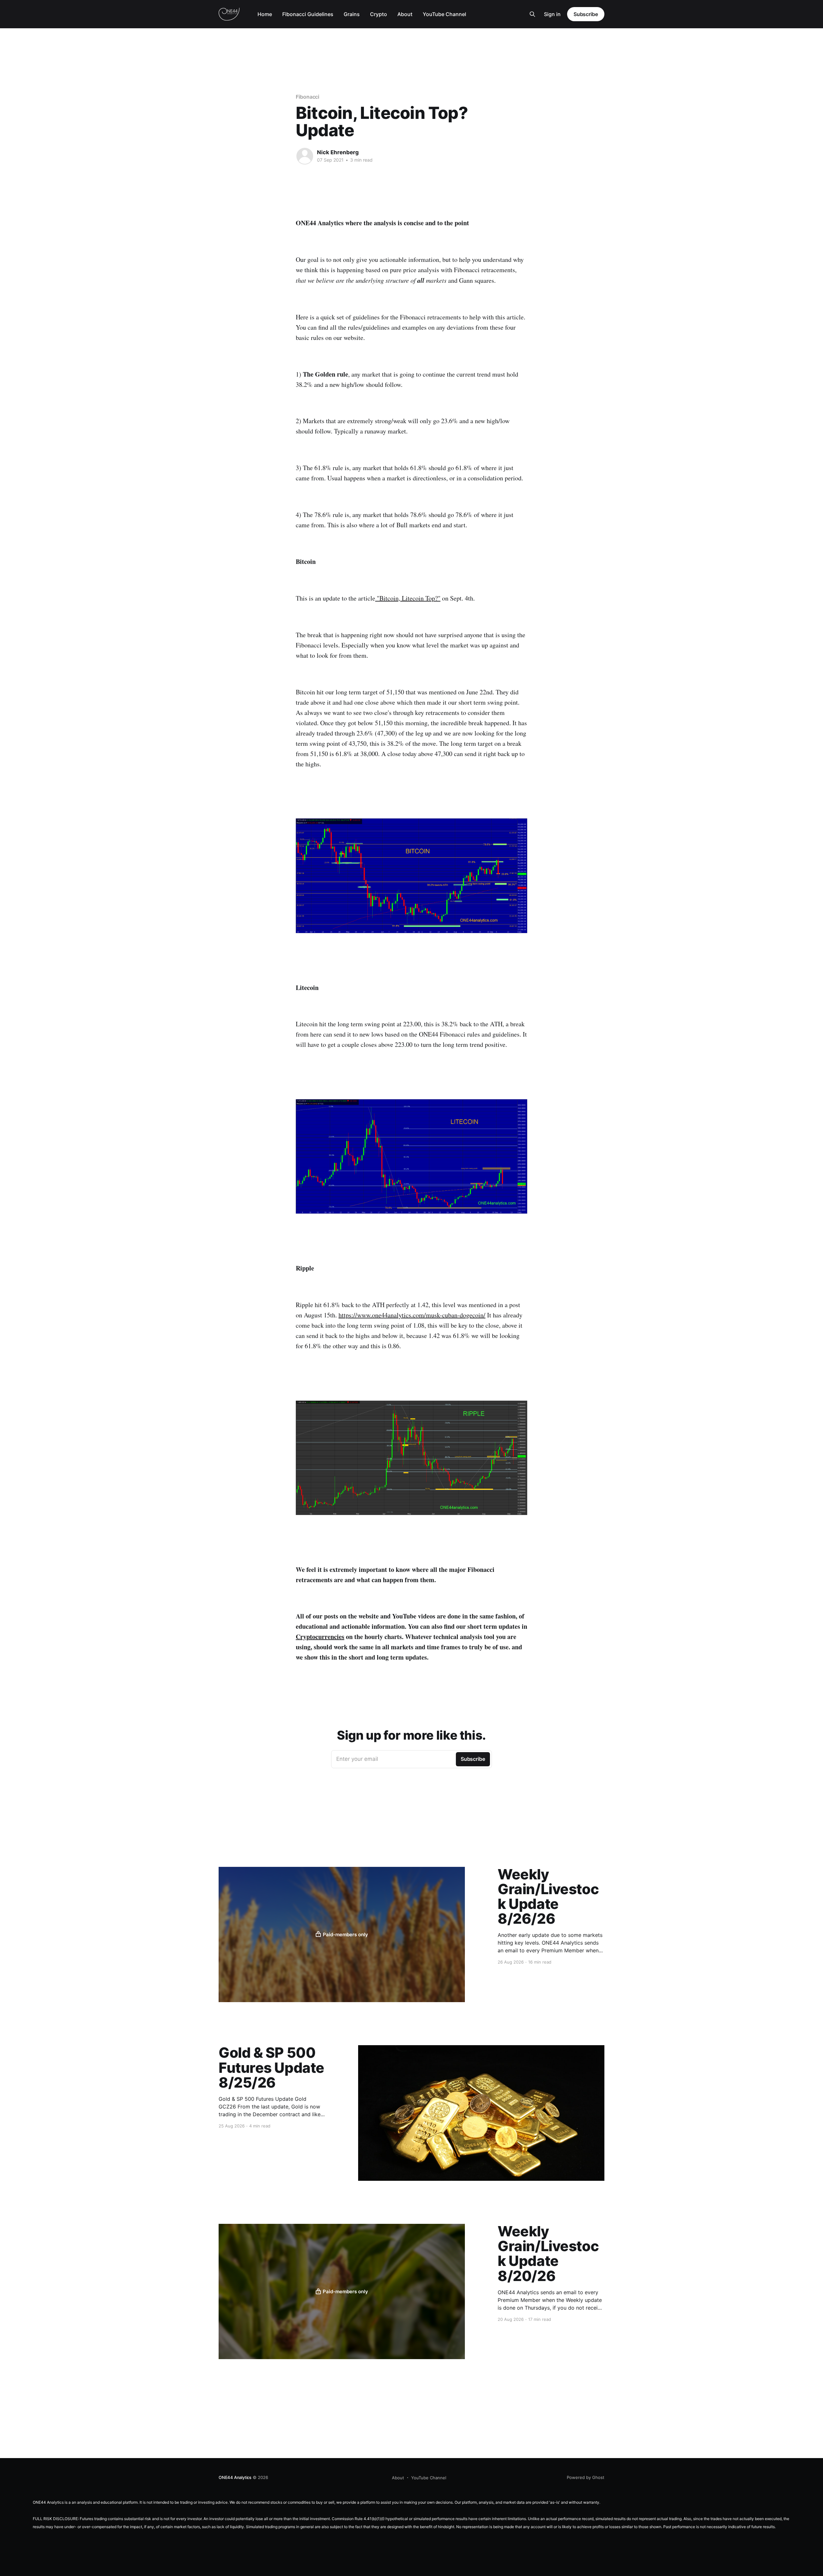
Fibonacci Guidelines (308, 14)
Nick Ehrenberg (338, 152)
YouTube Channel (444, 14)
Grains (352, 14)
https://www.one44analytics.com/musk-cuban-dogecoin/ (412, 1315)
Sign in (552, 14)
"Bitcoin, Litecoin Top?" (408, 598)
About (405, 14)
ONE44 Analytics (235, 2477)
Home (265, 14)
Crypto (379, 14)
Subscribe (586, 14)
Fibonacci (307, 97)
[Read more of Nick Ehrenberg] (305, 156)
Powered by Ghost (586, 2477)
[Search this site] (532, 14)
